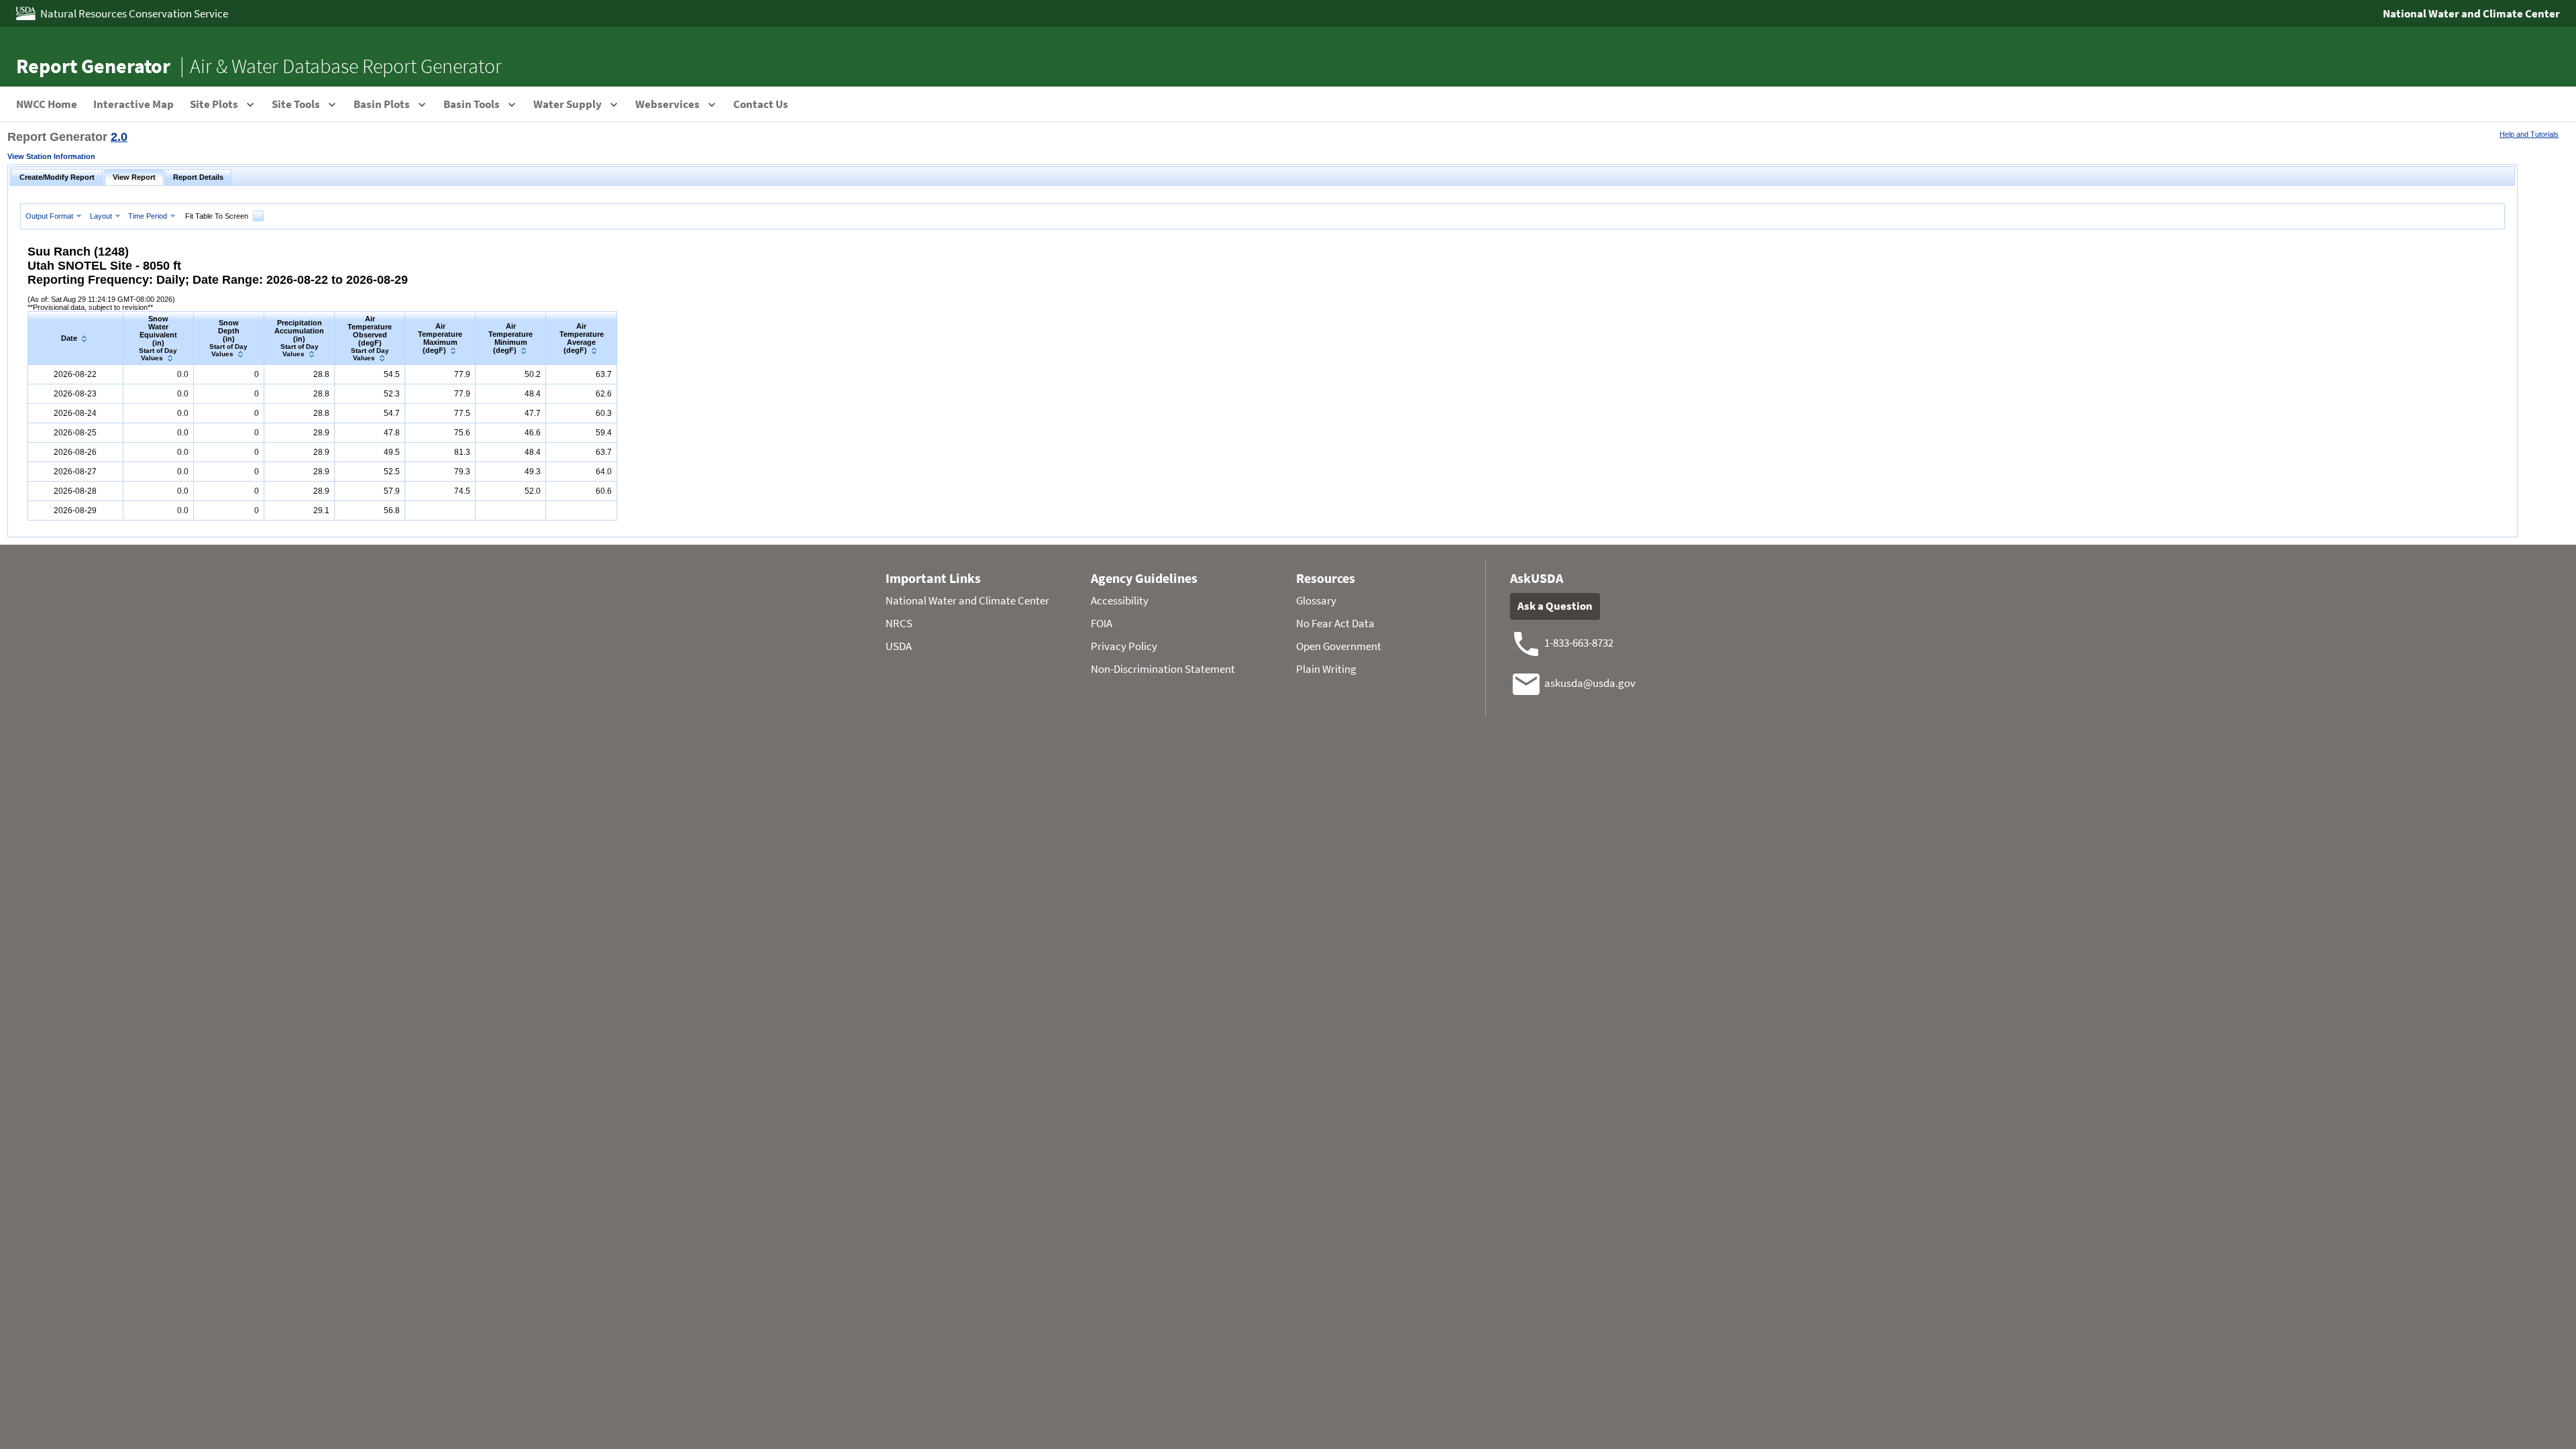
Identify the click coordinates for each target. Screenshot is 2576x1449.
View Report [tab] (134, 177)
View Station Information (51, 156)
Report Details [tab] (198, 177)
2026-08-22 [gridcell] (75, 374)
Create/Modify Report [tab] (57, 177)
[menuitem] (55, 216)
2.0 (119, 137)
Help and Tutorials (2529, 134)
